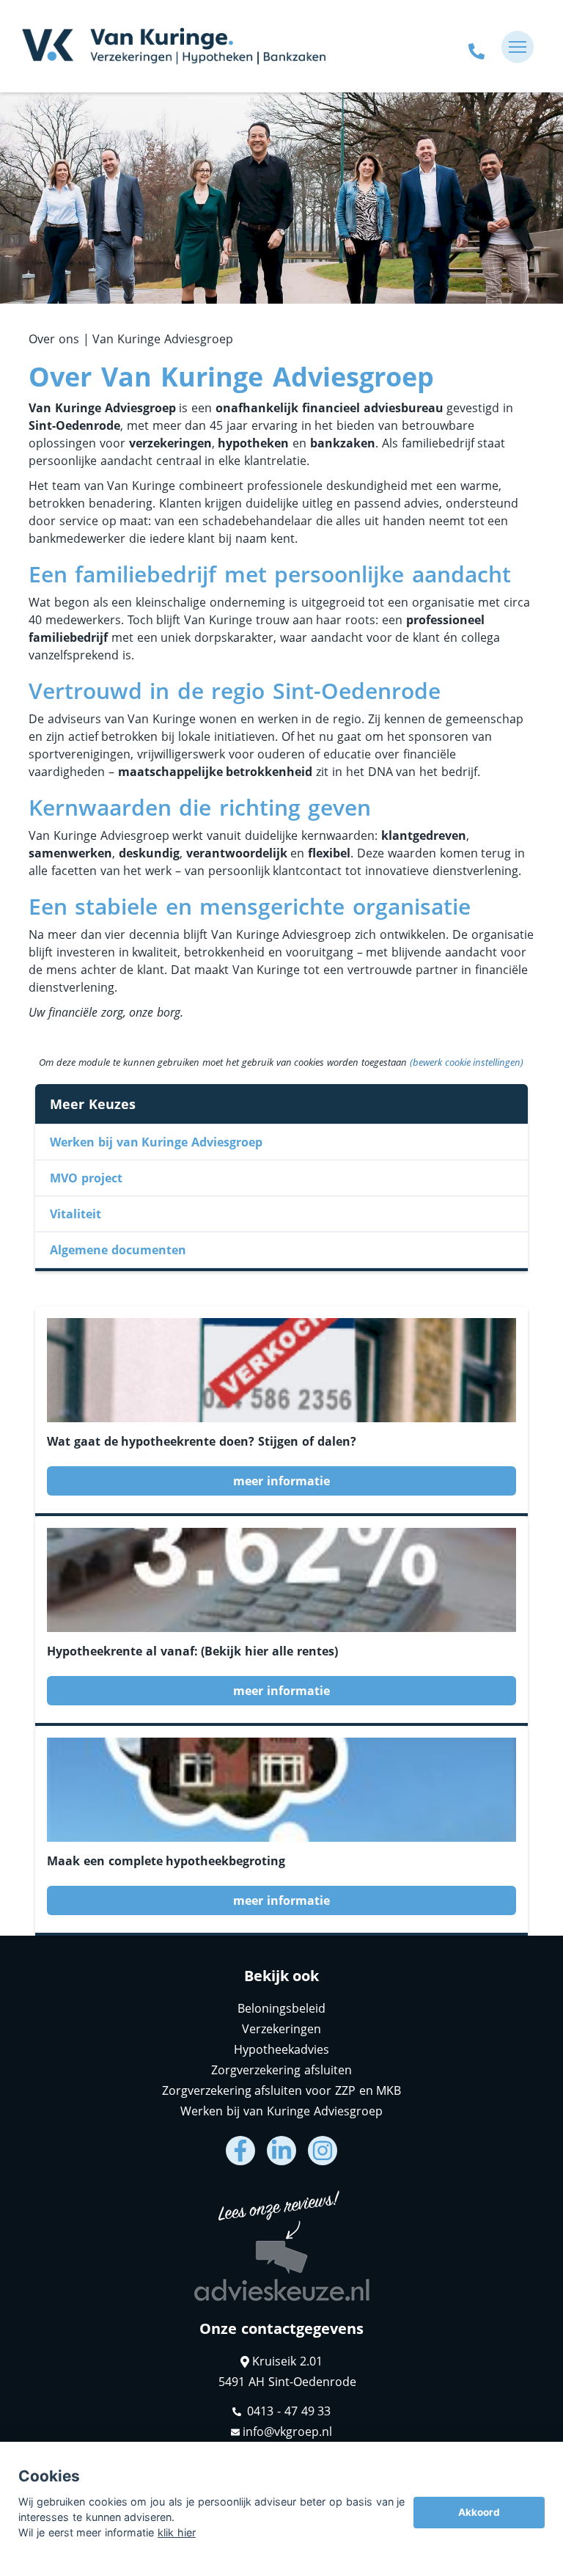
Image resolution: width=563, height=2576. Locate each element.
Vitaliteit (76, 1214)
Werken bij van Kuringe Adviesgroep (156, 1142)
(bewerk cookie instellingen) (467, 1062)
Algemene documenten (118, 1250)
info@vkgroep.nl (287, 2432)
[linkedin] (281, 2151)
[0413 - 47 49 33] (476, 47)
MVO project (86, 1178)
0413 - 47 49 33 (288, 2411)
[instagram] (323, 2151)
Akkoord (479, 2512)
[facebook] (240, 2151)
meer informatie (281, 1481)
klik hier (177, 2532)
